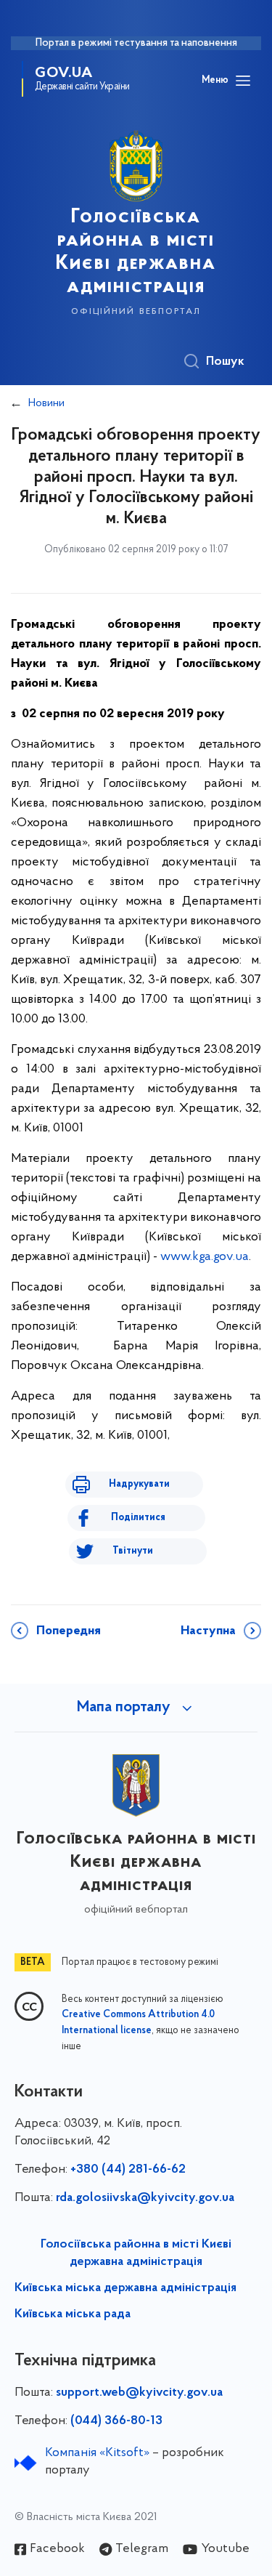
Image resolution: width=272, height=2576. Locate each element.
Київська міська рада (73, 2314)
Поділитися (138, 1518)
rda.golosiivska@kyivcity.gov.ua (145, 2198)
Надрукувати (139, 1484)
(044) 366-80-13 (116, 2421)
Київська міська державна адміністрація (125, 2288)
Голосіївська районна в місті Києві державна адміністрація (136, 2253)
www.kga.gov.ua (205, 1257)
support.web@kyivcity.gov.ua (139, 2393)
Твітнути (133, 1551)
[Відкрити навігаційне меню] (243, 81)
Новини (46, 403)
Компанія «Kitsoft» (97, 2453)
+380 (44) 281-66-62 (128, 2170)
